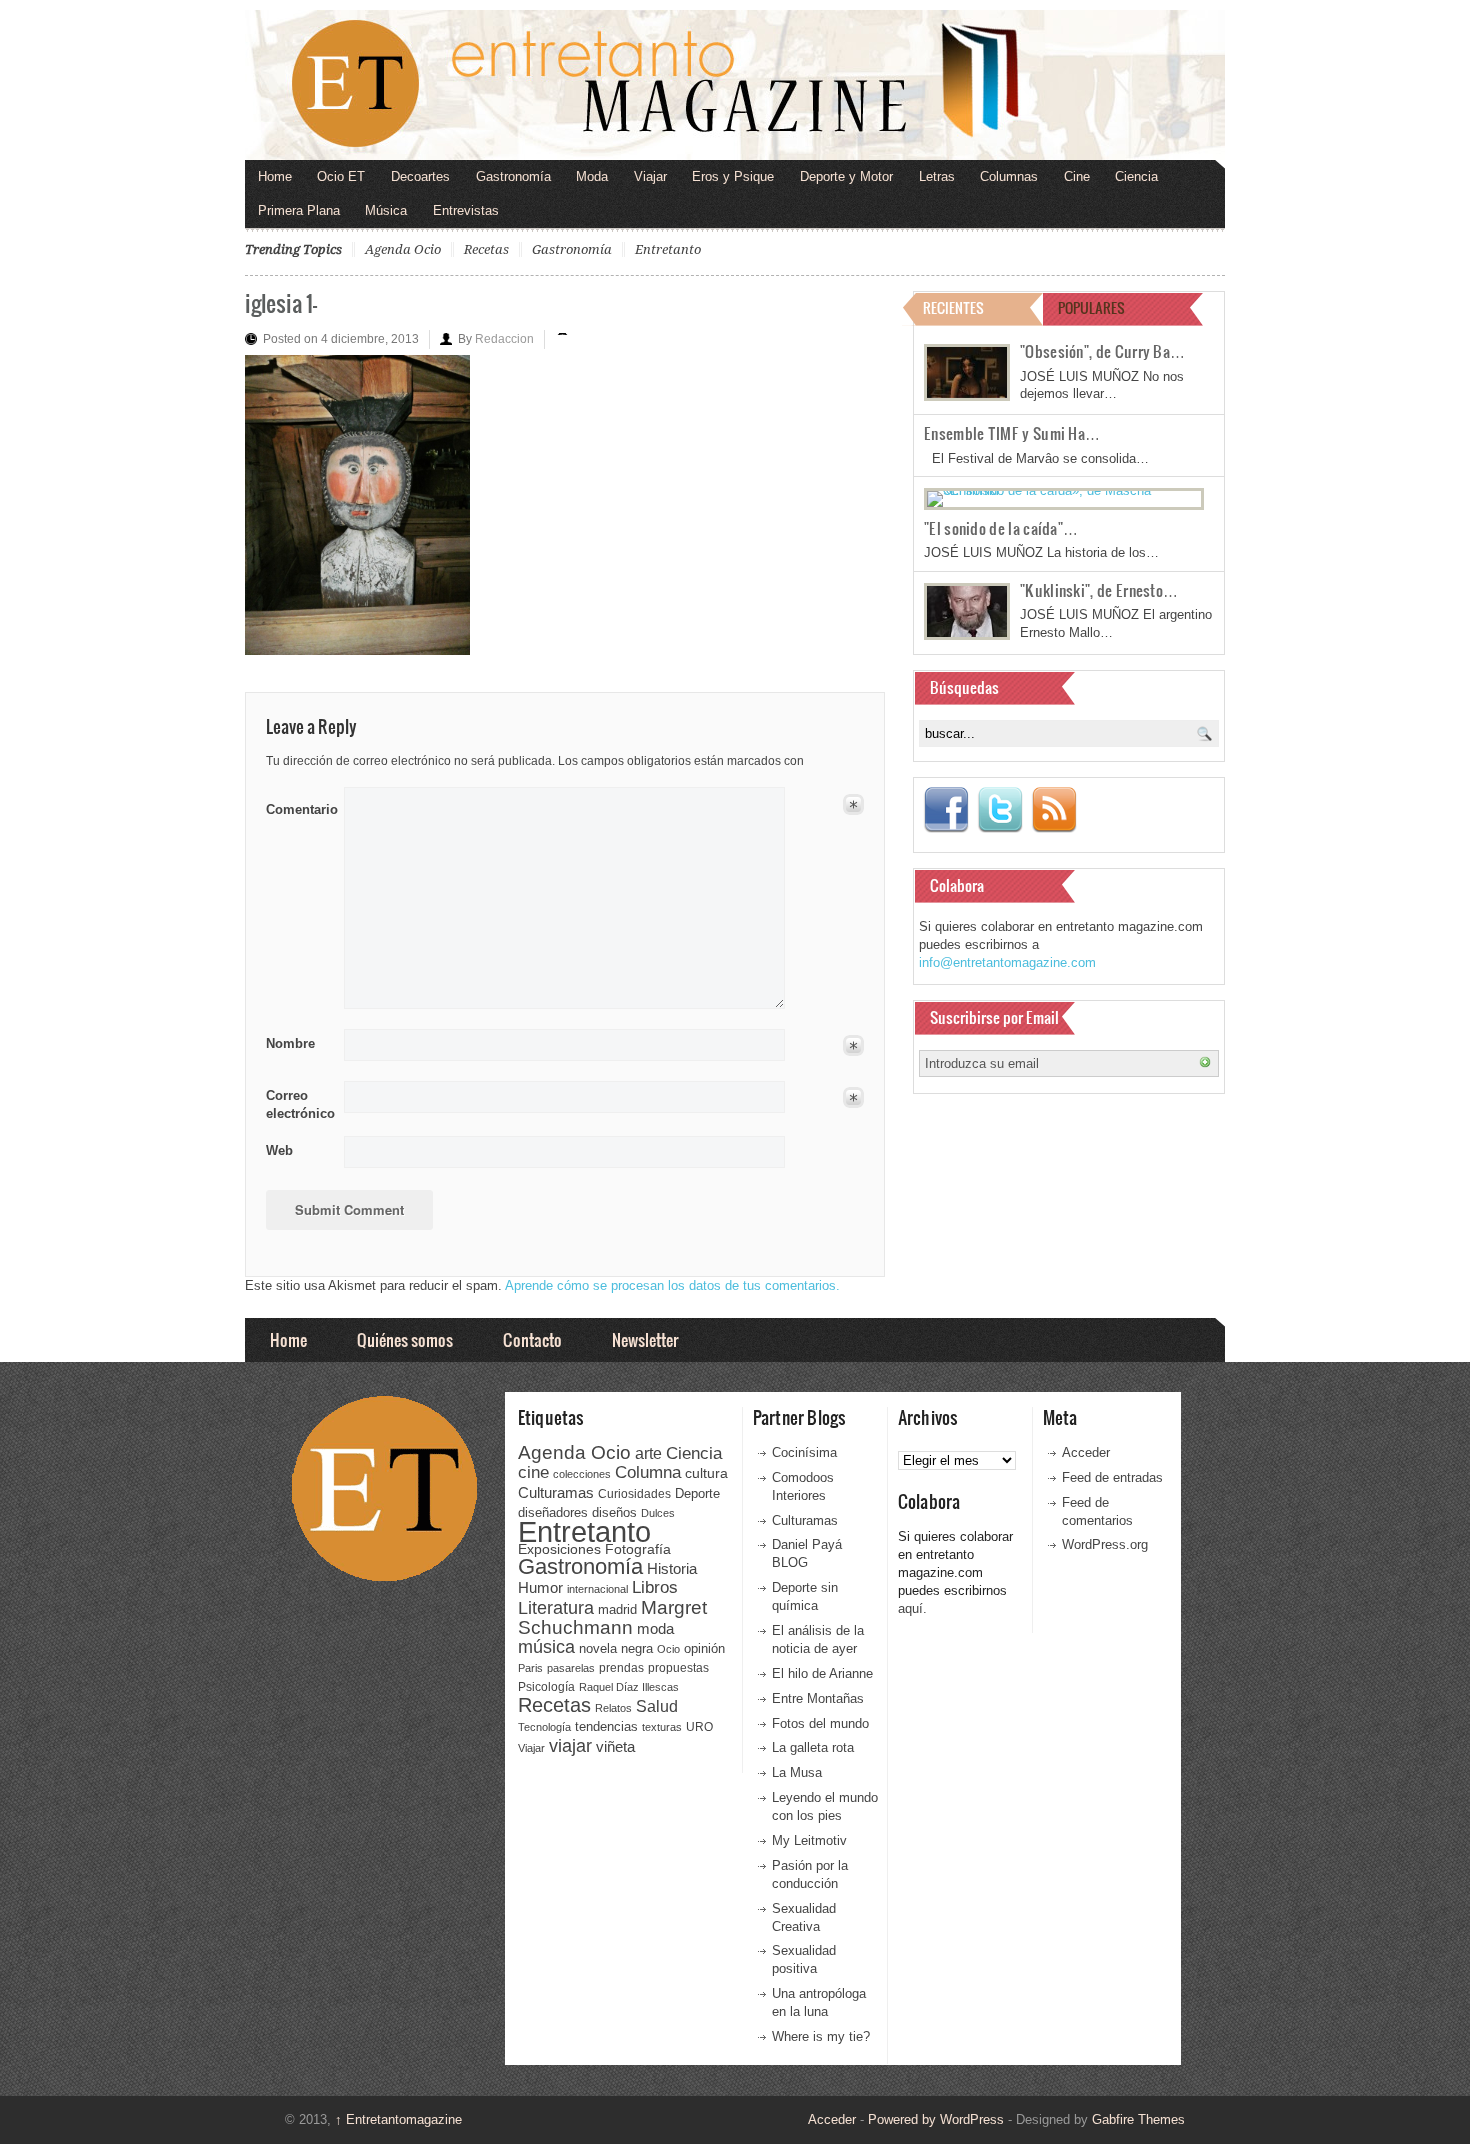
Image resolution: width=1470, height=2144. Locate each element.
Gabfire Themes (1138, 2119)
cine (533, 1472)
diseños (614, 1512)
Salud (657, 1706)
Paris (530, 1668)
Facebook (946, 810)
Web (279, 1150)
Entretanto (668, 249)
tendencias (606, 1726)
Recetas (486, 249)
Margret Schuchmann (612, 1617)
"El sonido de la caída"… (1001, 528)
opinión (704, 1648)
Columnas (1009, 176)
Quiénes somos (405, 1339)
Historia (672, 1568)
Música (386, 210)
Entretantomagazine (398, 2119)
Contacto (532, 1339)
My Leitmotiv (809, 1840)
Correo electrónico (298, 1104)
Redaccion (504, 339)
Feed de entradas (1112, 1477)
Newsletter (645, 1339)
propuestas (678, 1668)
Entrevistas (466, 210)
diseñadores (553, 1512)
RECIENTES (953, 307)
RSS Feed (1054, 810)
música (546, 1647)
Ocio (668, 1649)
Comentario (298, 806)
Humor (540, 1587)
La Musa (797, 1772)
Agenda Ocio (403, 249)
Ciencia (1136, 176)
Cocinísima (804, 1452)
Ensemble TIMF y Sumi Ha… (1012, 433)
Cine (1077, 176)
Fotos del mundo (820, 1723)
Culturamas (556, 1492)
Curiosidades (634, 1494)
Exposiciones (559, 1549)
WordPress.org (1105, 1544)
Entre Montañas (818, 1698)
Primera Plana (299, 210)
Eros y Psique (733, 176)
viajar (570, 1745)
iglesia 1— (281, 302)
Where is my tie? (821, 2036)
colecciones (582, 1474)
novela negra (616, 1648)
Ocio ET (341, 176)
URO (699, 1727)
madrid (617, 1609)
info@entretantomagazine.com (1007, 962)
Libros (655, 1587)
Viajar (650, 176)
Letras (937, 176)
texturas (662, 1727)
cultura (706, 1473)
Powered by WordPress (936, 2119)
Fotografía (638, 1549)
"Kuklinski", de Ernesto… (1099, 590)
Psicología (546, 1687)
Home (275, 176)
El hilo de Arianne (822, 1673)
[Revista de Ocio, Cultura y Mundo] (735, 85)
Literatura (556, 1607)
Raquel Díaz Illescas (629, 1687)
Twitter (1000, 810)
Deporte (697, 1494)
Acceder (1086, 1452)
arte (648, 1453)
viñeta (615, 1746)
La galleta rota (813, 1747)
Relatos (613, 1708)
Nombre (290, 1043)
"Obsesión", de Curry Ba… (1102, 351)
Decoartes (420, 176)
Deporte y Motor (846, 176)
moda (655, 1628)
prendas (621, 1668)
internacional (597, 1589)
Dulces (658, 1513)
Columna (648, 1472)
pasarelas (571, 1668)
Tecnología (544, 1727)
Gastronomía (513, 176)
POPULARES (1091, 307)
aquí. (912, 1608)
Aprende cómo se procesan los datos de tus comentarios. (672, 1285)
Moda (592, 176)
